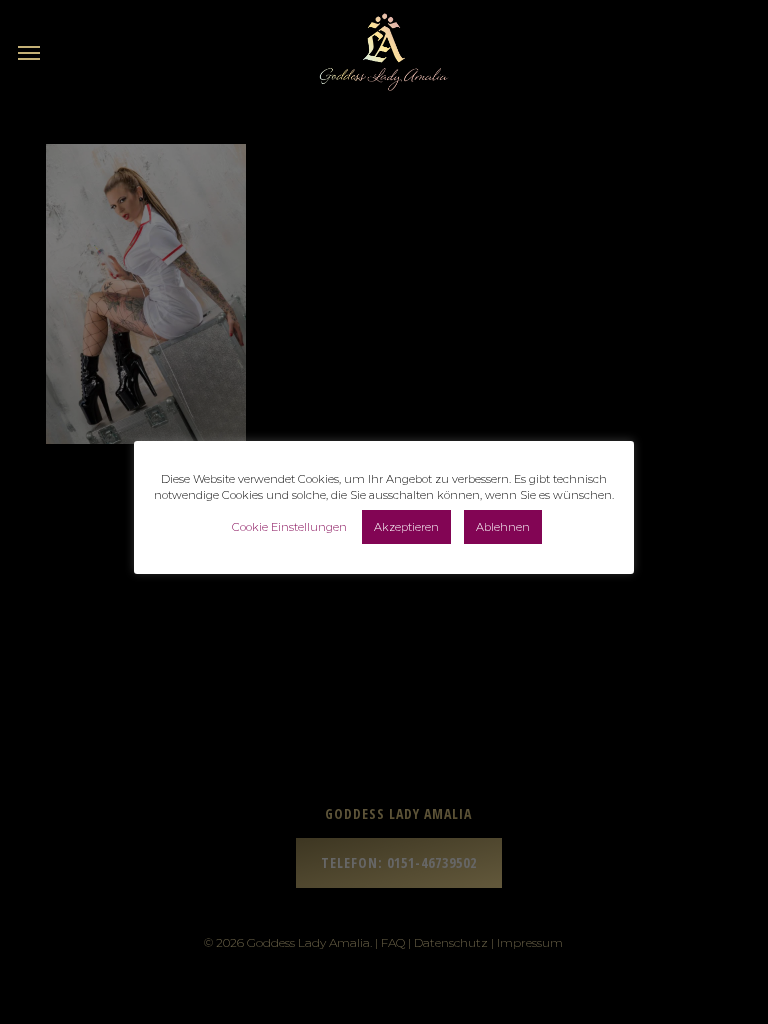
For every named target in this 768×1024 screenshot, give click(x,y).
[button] (29, 52)
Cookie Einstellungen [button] (289, 527)
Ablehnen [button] (503, 527)
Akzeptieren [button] (406, 527)
